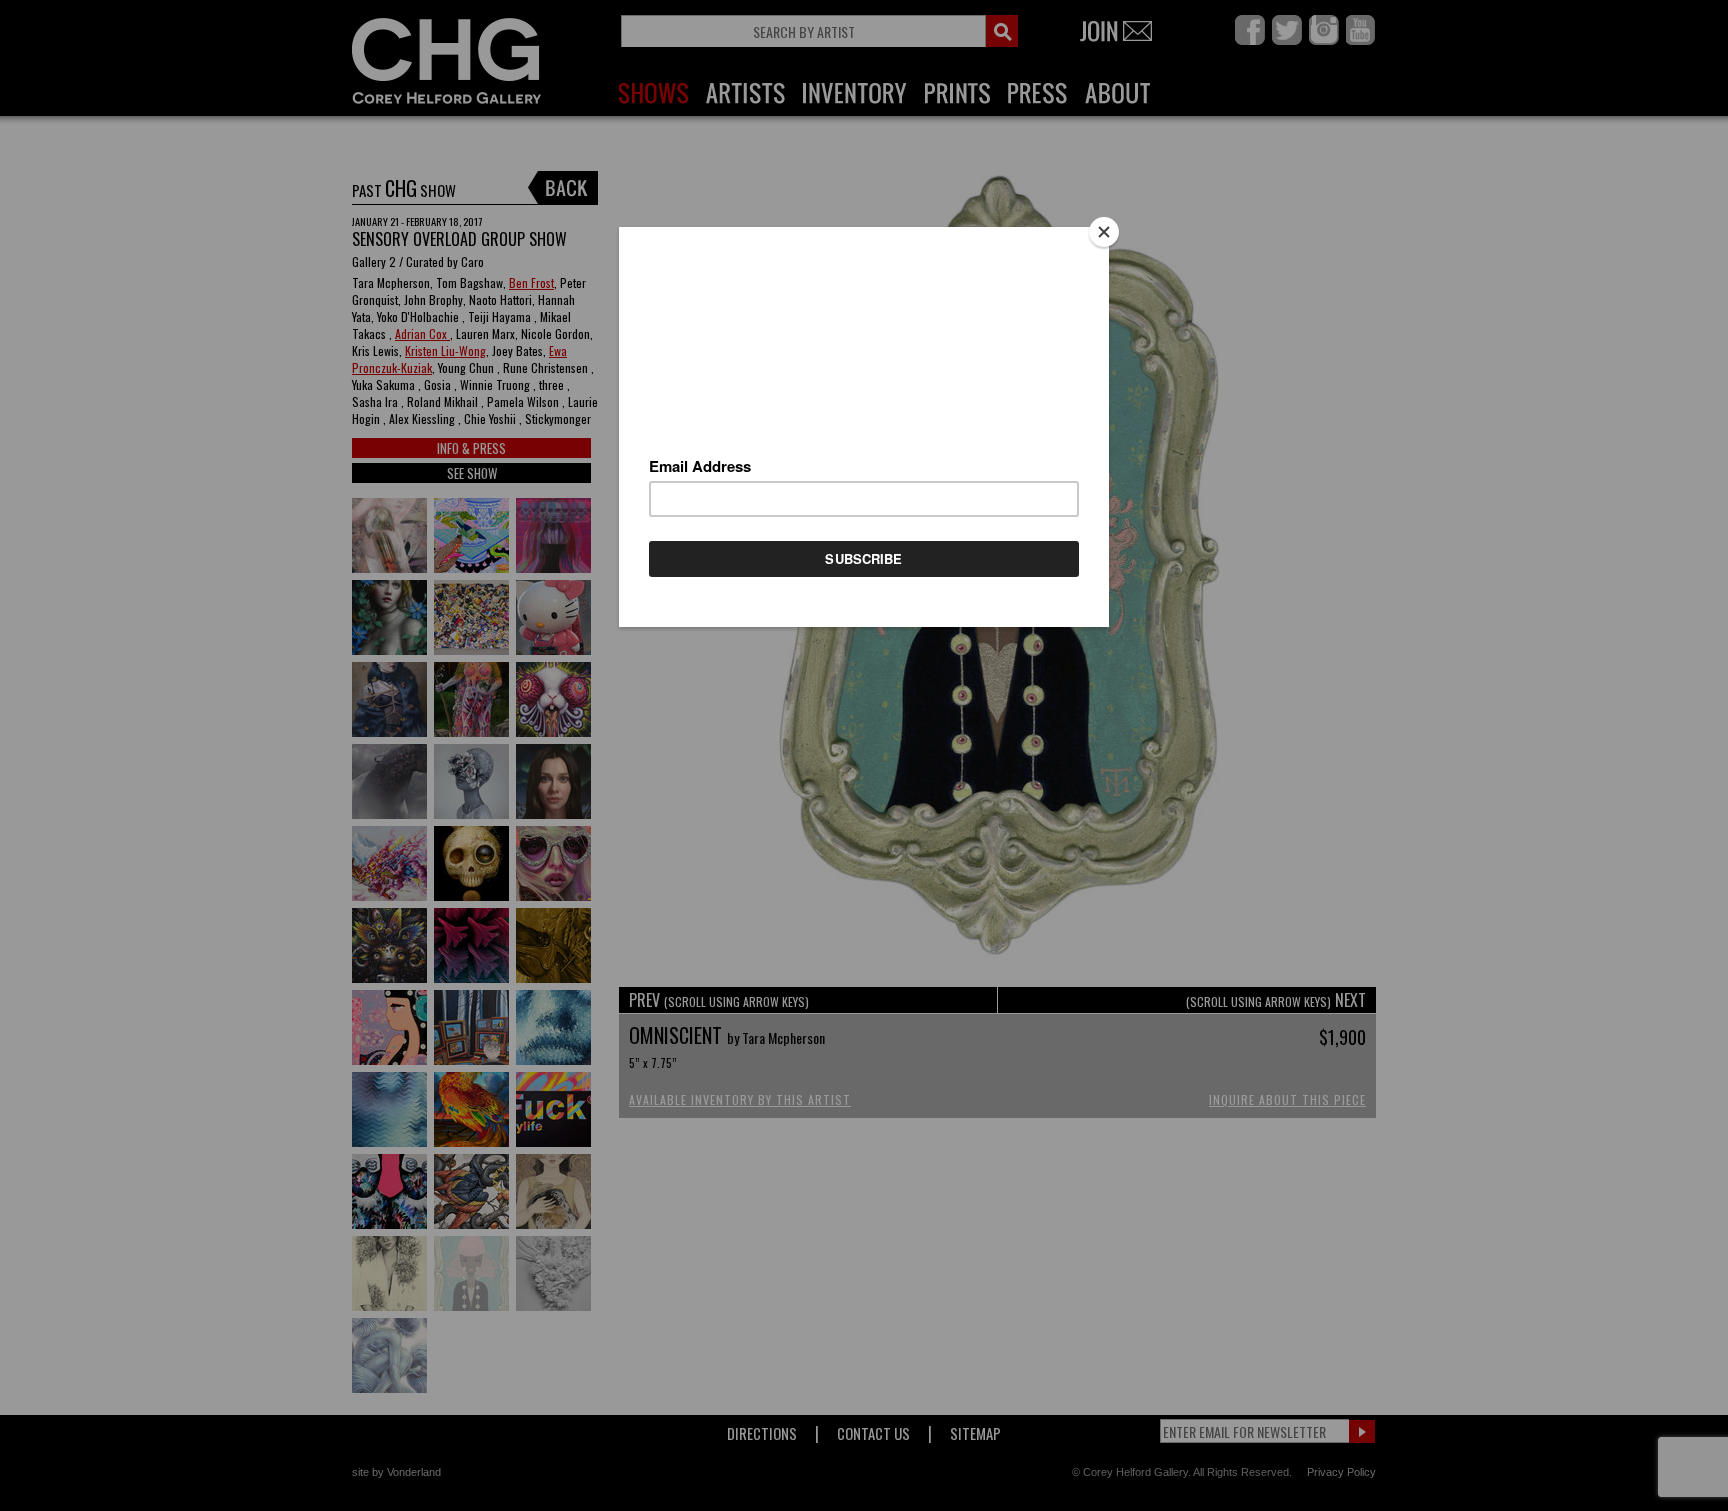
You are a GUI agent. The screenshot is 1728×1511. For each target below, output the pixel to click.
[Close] (1104, 232)
